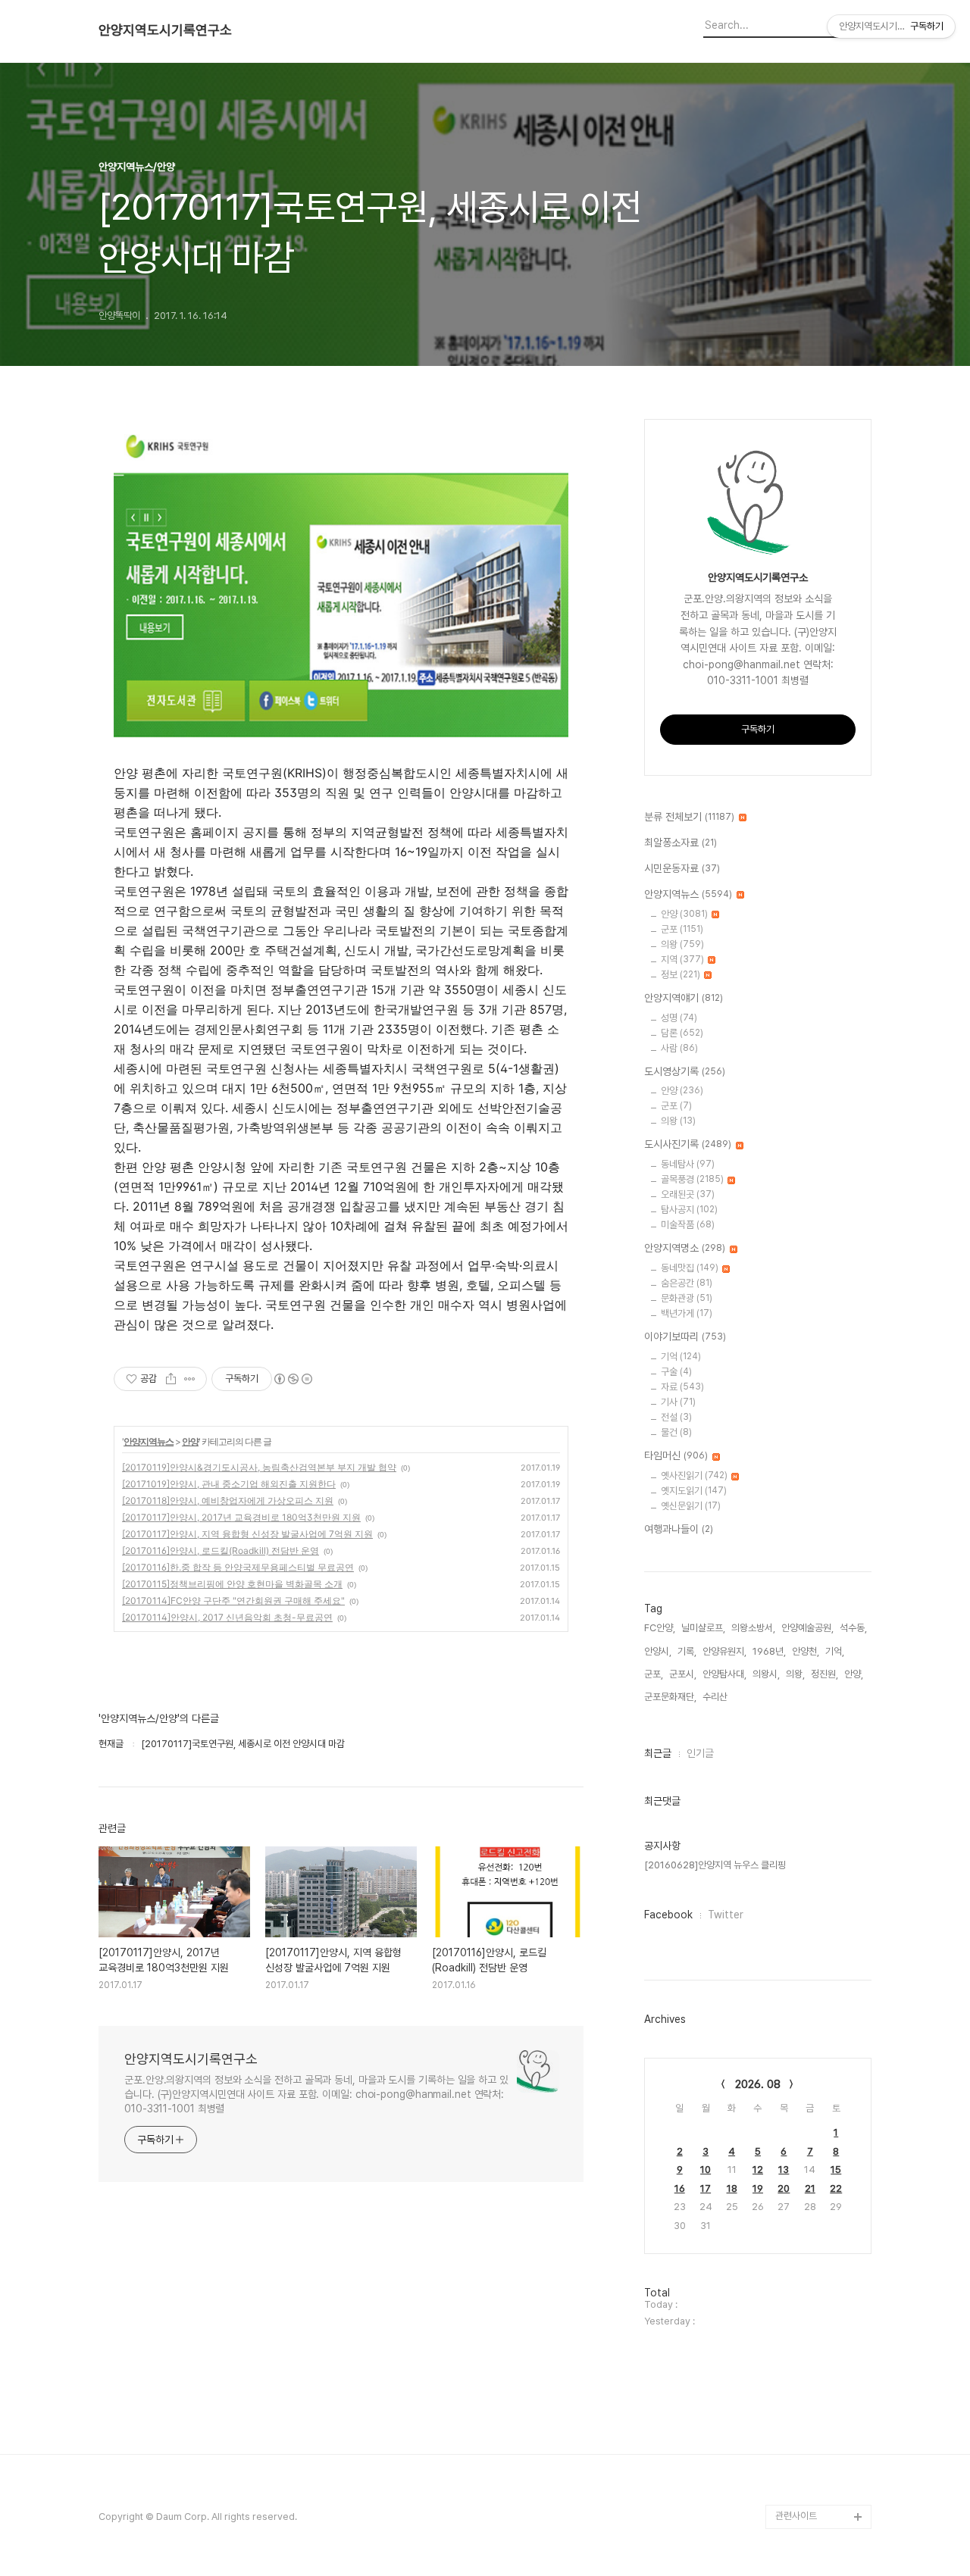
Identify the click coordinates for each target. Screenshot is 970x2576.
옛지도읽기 (694, 1491)
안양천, (806, 1651)
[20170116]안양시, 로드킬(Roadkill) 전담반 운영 (221, 1551)
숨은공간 (687, 1283)
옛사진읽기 (694, 1476)
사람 (679, 1048)
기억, (835, 1651)
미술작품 (688, 1225)
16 (680, 2188)
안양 (190, 1441)
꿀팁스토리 (797, 2492)
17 (706, 2188)
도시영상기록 (685, 1071)
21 (810, 2188)
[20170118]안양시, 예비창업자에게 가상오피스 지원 (228, 1501)
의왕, (795, 1674)
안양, (854, 1674)
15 (836, 2170)
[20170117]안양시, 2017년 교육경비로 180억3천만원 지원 (241, 1517)
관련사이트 (796, 2516)
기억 (681, 1357)
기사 (678, 1402)
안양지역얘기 (684, 998)
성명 (679, 1018)
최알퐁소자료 (681, 843)
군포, (654, 1674)
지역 (682, 960)
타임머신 (676, 1455)
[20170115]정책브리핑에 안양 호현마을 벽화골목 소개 (232, 1584)
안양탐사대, (724, 1674)
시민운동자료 (682, 868)
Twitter (726, 1915)
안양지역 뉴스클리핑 (815, 2468)
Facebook (668, 1915)
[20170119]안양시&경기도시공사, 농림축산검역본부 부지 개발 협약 (259, 1467)
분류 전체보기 (689, 817)
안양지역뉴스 (149, 1441)
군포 (682, 929)
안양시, (658, 1651)
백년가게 (687, 1313)
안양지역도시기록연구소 (165, 30)
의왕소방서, (753, 1628)
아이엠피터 (797, 2371)
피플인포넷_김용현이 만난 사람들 (821, 2432)
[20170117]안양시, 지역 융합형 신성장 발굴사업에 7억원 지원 (247, 1534)
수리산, (716, 1697)
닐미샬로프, (703, 1628)
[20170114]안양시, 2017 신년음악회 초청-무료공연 (227, 1617)
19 (758, 2188)
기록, (687, 1651)
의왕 (682, 944)
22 (836, 2188)
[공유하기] (171, 1379)
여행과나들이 (679, 1529)
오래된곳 (688, 1194)
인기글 (700, 1753)
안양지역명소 (685, 1248)
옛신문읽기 (691, 1506)
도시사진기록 (688, 1144)
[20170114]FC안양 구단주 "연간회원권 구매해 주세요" (233, 1601)
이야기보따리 (685, 1336)
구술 (676, 1372)
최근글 (658, 1753)
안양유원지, (724, 1651)
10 (706, 2170)
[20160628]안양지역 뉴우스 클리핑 (715, 1865)
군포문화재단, (670, 1697)
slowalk (793, 2395)
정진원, (824, 1674)
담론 (682, 1033)
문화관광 (687, 1298)
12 (758, 2170)
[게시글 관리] (190, 1379)
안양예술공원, (807, 1628)
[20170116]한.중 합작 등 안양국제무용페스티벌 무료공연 (238, 1567)
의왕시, (766, 1674)
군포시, (683, 1674)
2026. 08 (758, 2084)
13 (784, 2170)
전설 (676, 1417)
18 (732, 2188)
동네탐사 (688, 1164)
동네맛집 (690, 1268)
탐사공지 (689, 1210)
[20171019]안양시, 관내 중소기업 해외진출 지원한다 (229, 1484)
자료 (682, 1387)
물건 (676, 1432)
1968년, (769, 1651)
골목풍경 (692, 1179)
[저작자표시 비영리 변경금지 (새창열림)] (293, 1379)
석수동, (853, 1628)
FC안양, (660, 1628)
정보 (681, 975)
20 (784, 2188)
